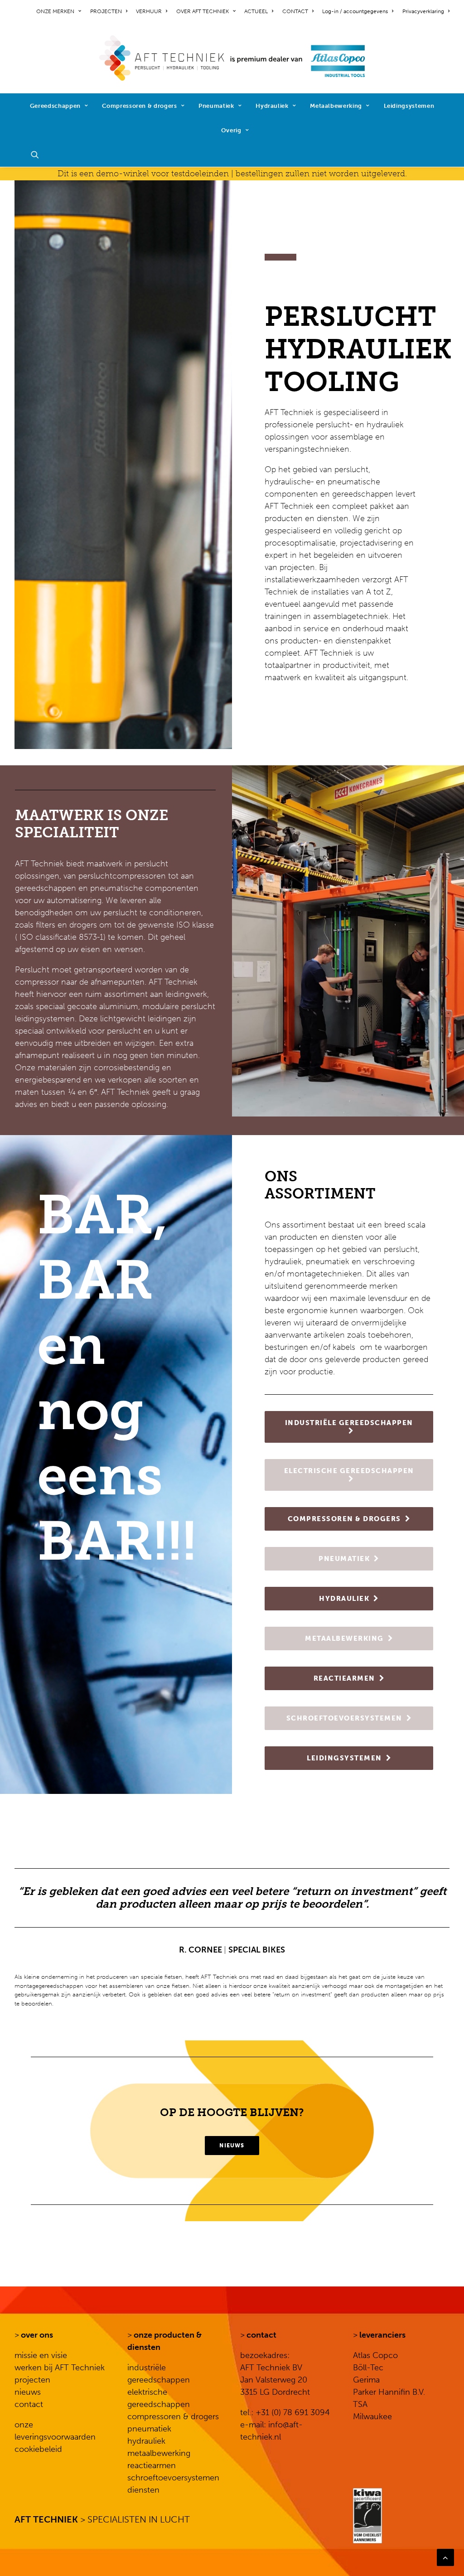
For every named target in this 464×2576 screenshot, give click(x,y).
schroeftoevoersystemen (173, 2478)
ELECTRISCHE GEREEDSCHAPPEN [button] (349, 1471)
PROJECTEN (106, 11)
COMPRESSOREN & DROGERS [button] (344, 1519)
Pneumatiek (216, 106)
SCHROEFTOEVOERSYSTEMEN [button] (344, 1718)
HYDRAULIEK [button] (344, 1599)
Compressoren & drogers (139, 106)
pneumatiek (149, 2429)
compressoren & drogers (173, 2417)
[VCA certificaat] (367, 2516)
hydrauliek (146, 2441)
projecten (32, 2380)
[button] (39, 155)
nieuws (28, 2392)
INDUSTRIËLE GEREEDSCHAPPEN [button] (349, 1423)
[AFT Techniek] (232, 58)
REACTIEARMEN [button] (344, 1678)
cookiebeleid (38, 2449)
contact (29, 2404)
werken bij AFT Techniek (60, 2368)
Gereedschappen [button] (55, 106)
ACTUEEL (256, 11)
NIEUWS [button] (232, 2146)
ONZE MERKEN (55, 11)
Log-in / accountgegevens (355, 11)
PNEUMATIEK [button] (344, 1559)
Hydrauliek (272, 106)
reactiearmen (152, 2465)
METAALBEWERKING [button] (344, 1638)
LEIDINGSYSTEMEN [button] (344, 1758)
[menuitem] (60, 11)
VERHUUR (149, 11)
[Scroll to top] (445, 2557)
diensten (143, 2490)
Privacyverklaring (423, 11)
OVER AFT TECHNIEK (203, 11)
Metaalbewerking (336, 106)
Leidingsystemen (409, 106)
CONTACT (295, 11)
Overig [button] (231, 130)
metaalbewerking (159, 2453)
